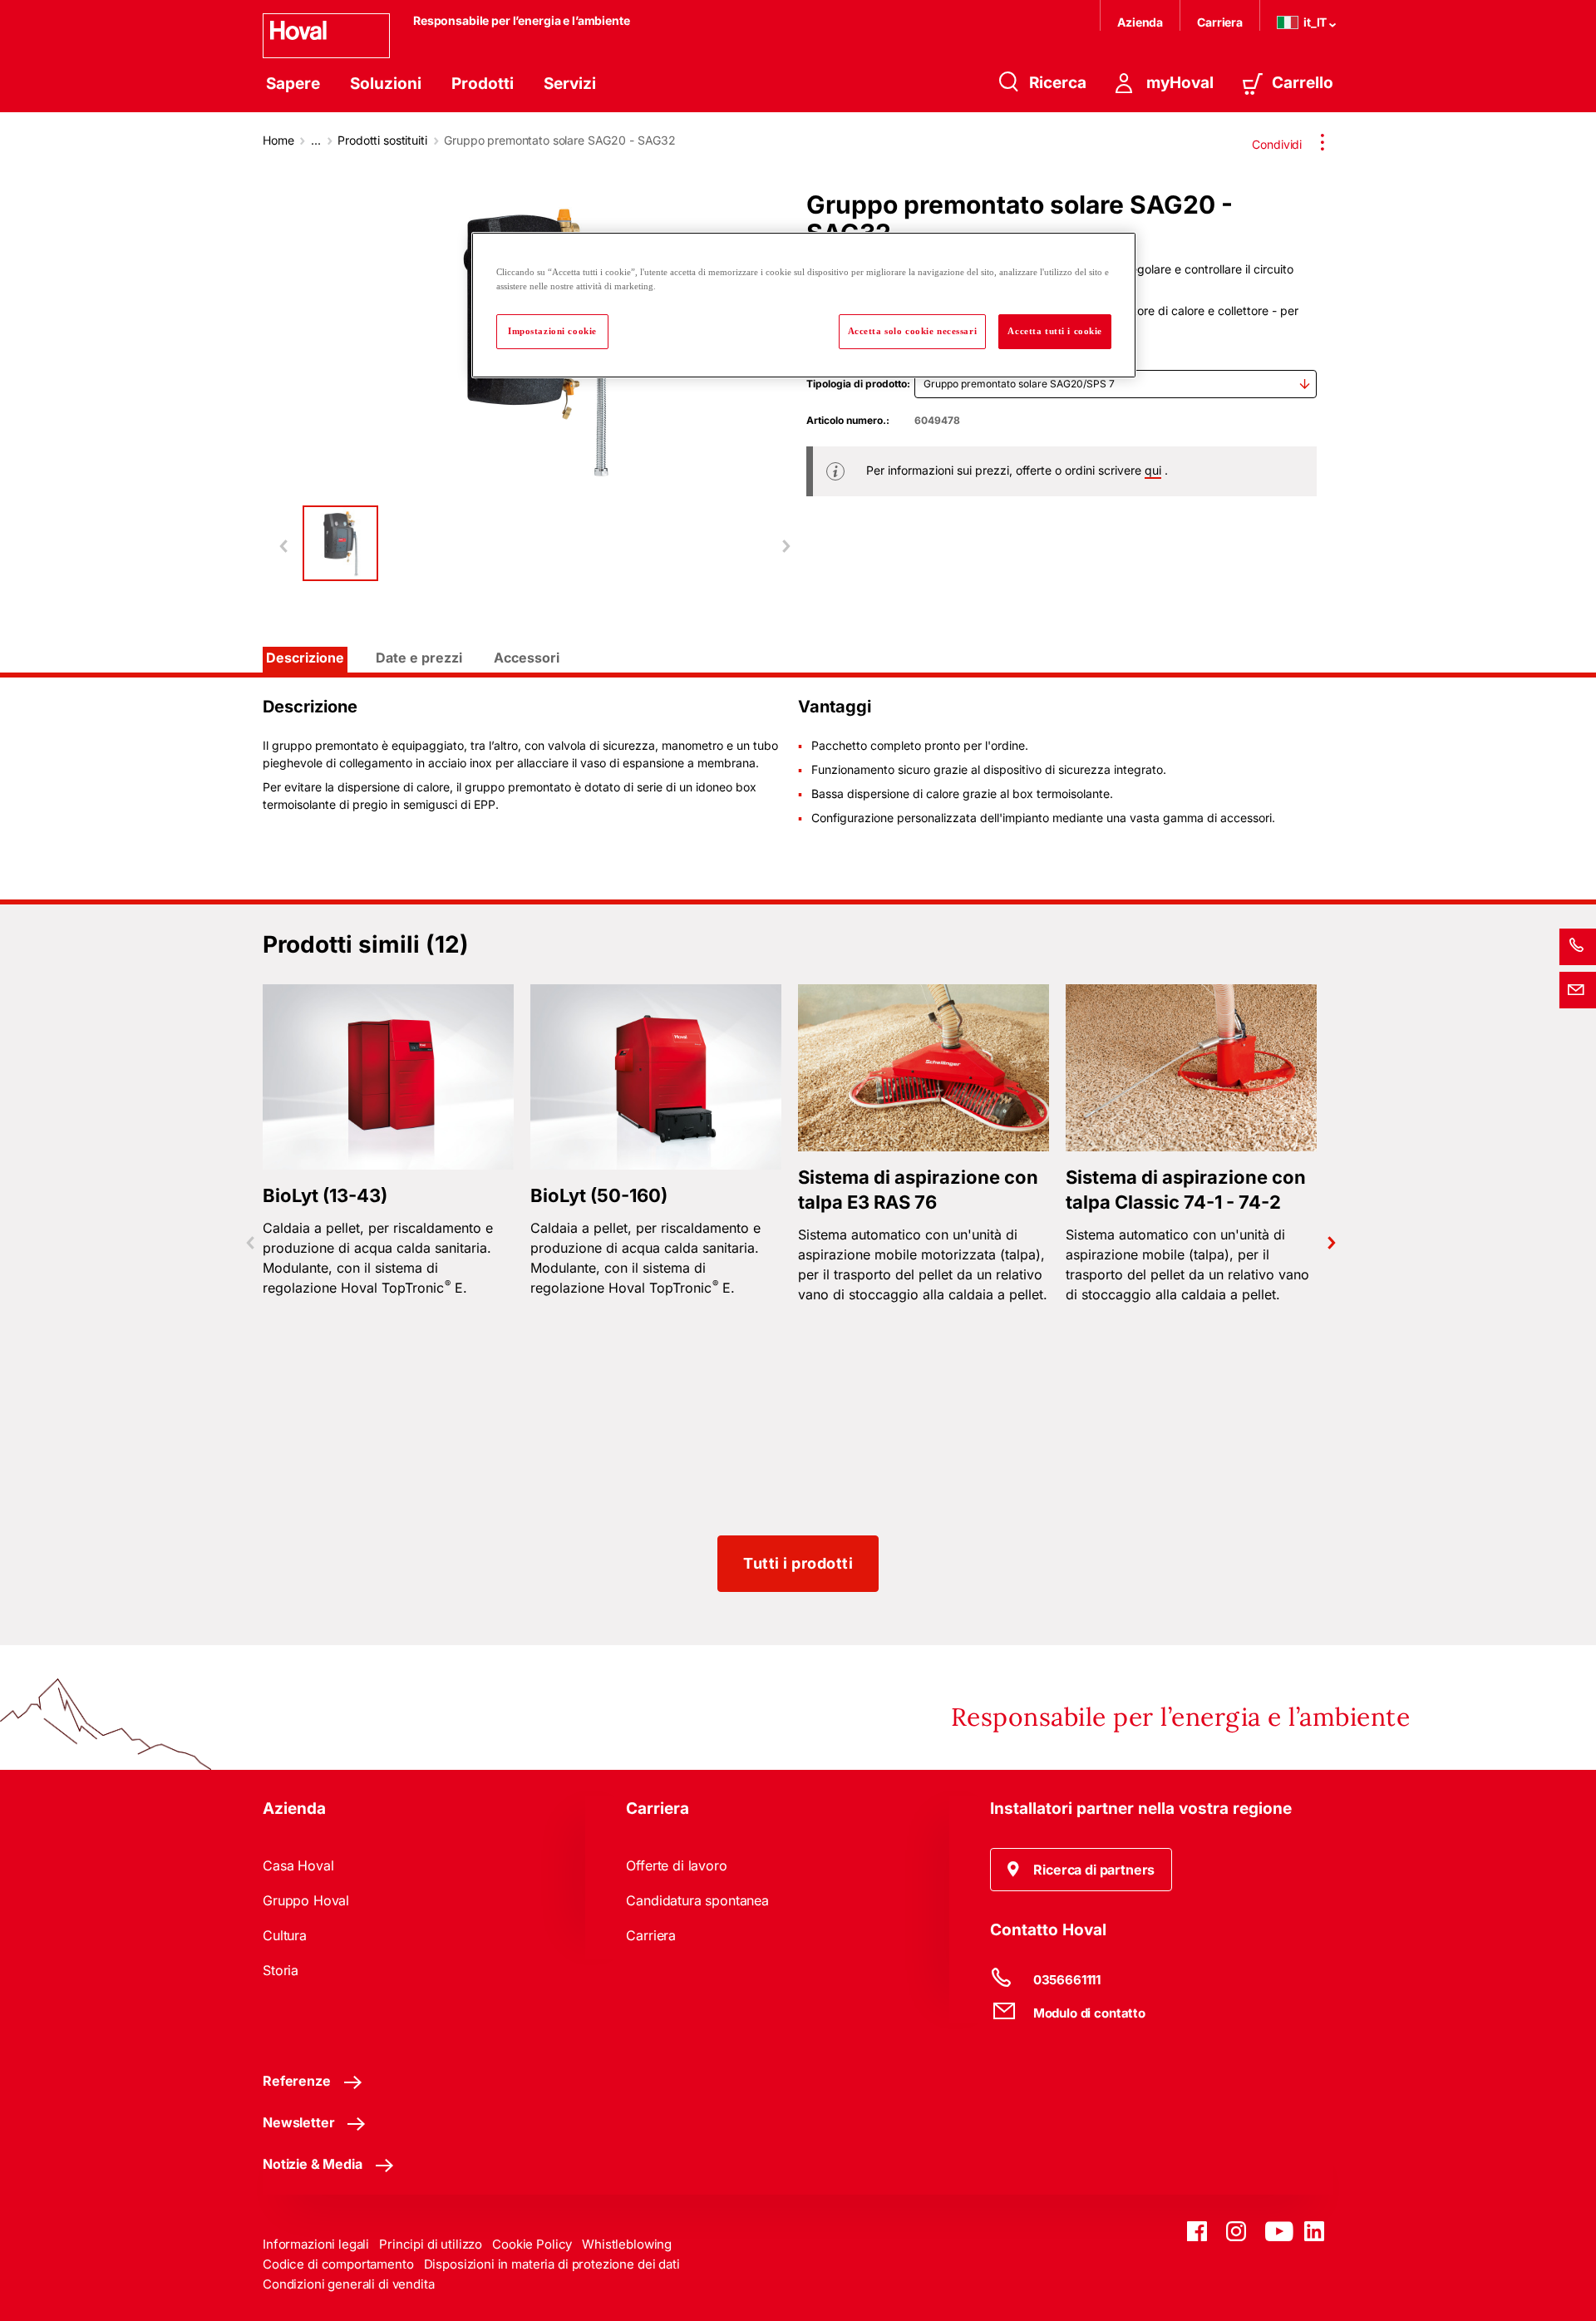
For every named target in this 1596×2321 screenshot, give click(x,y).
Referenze (297, 2081)
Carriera (1220, 22)
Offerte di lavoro (676, 1865)
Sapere (293, 84)
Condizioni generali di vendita (349, 2284)
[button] (1081, 1870)
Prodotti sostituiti (382, 140)
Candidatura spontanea (697, 1900)
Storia (281, 1970)
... (316, 140)
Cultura (285, 1935)
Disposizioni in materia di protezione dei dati (552, 2264)
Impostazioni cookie (552, 331)
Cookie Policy (532, 2244)
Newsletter (298, 2122)
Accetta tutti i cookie (1055, 331)
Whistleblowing (627, 2244)
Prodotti (483, 84)
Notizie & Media (313, 2164)
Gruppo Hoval (306, 1900)
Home (278, 140)
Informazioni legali (316, 2244)
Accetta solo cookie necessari (913, 331)
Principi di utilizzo (431, 2244)
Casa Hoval (298, 1865)
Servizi (570, 84)
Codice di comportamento (338, 2264)
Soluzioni (386, 84)
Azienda (1140, 22)
